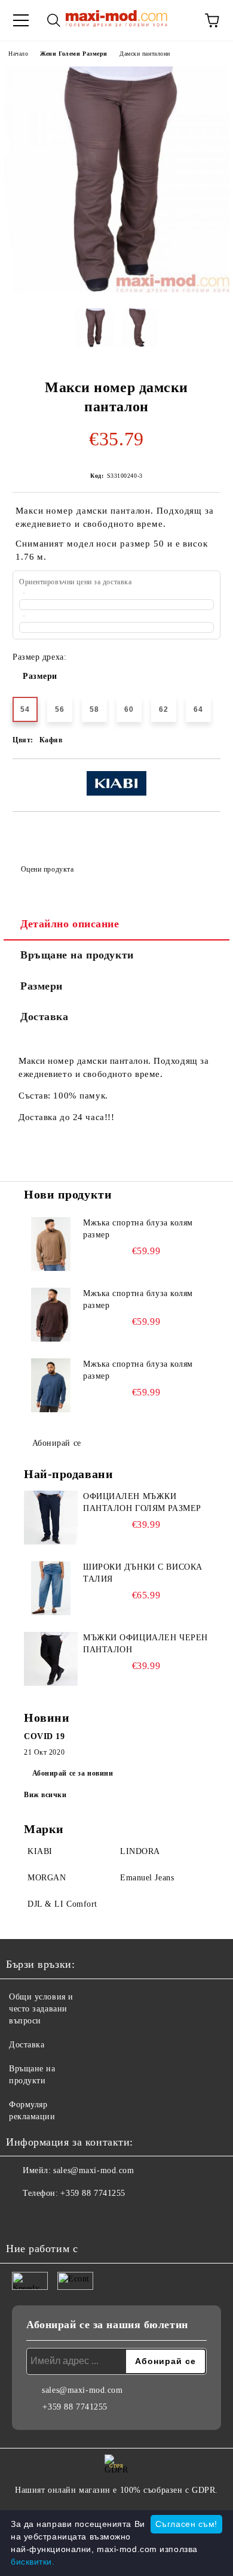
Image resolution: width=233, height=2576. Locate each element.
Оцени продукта (47, 869)
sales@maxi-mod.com (93, 2170)
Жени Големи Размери (74, 54)
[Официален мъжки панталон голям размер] (51, 1518)
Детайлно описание (70, 924)
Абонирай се (57, 1443)
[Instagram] (48, 2217)
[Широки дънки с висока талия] (51, 1588)
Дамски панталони (145, 54)
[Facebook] (22, 2217)
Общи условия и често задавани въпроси (41, 2009)
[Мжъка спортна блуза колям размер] (51, 1244)
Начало (18, 54)
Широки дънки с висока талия (143, 1573)
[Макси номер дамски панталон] (116, 290)
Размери (40, 676)
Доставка (44, 1017)
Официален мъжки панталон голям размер (142, 1502)
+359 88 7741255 (93, 2193)
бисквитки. (33, 2562)
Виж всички (45, 1795)
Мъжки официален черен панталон (145, 1644)
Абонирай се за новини (73, 1773)
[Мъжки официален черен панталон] (51, 1659)
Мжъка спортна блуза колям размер (138, 1229)
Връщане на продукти (77, 955)
